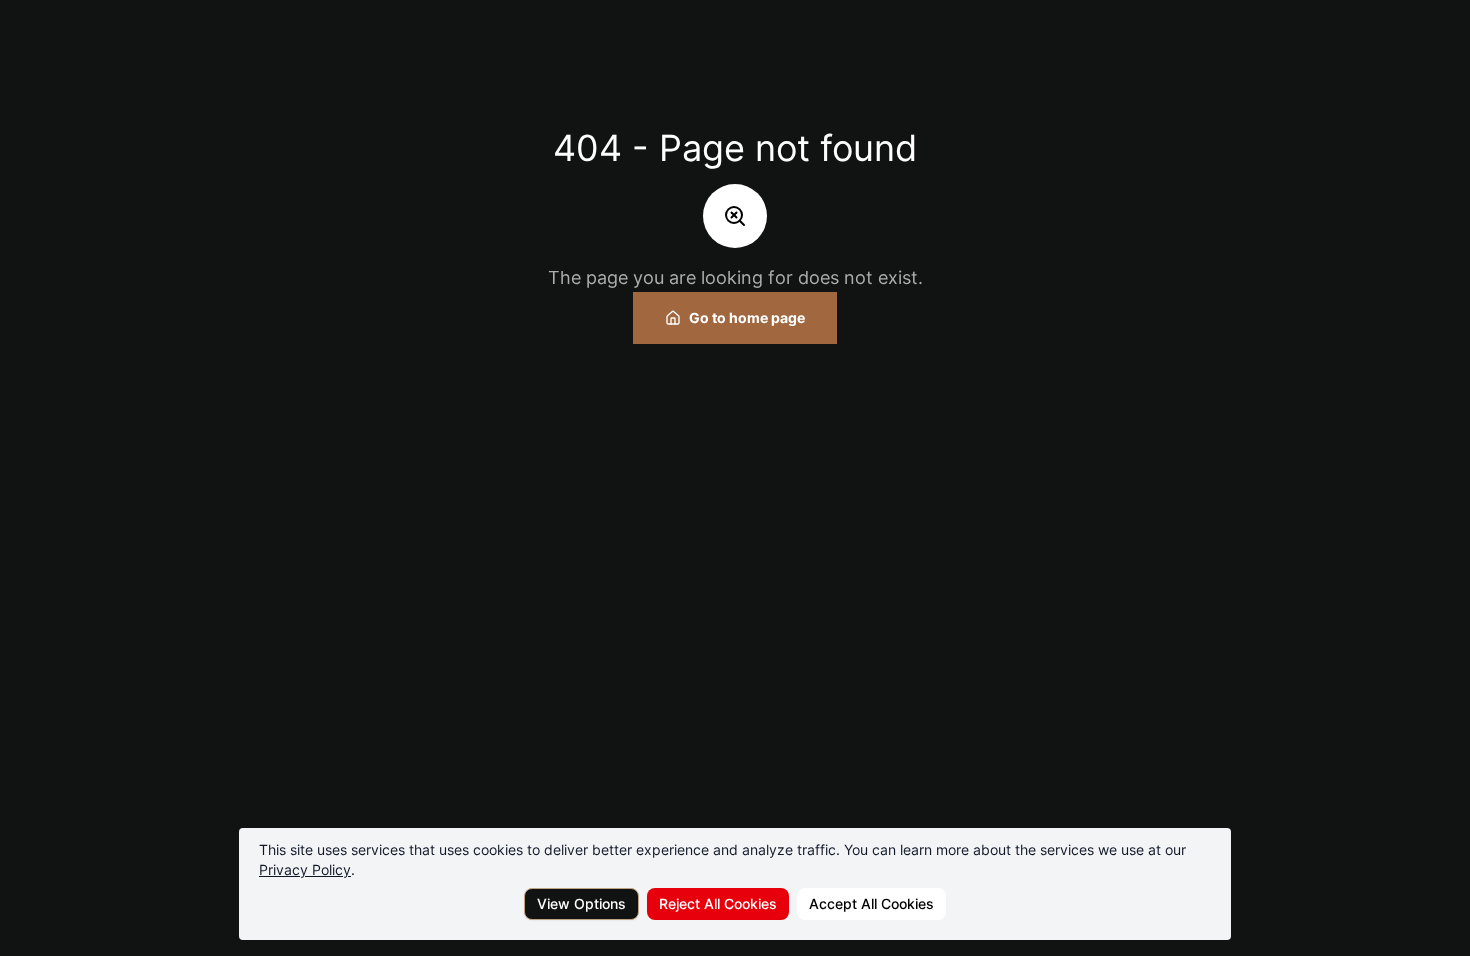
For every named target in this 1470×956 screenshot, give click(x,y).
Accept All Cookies (871, 903)
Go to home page (747, 317)
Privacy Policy (305, 869)
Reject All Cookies (718, 903)
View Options (581, 903)
